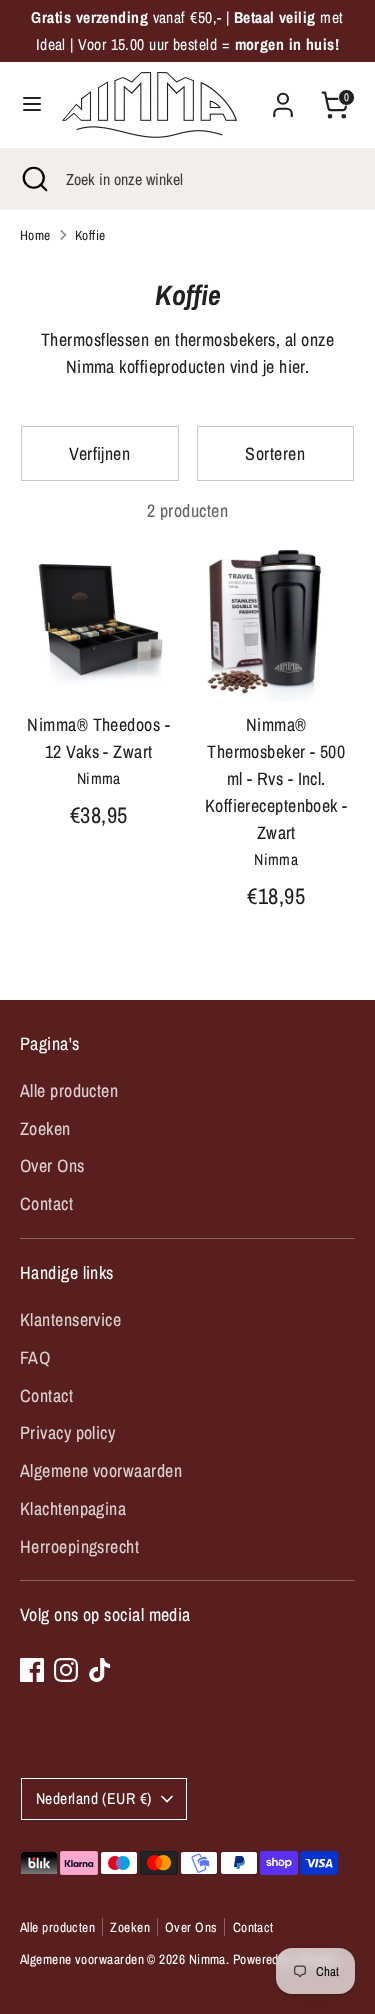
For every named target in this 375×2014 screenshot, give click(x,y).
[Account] (283, 98)
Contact (46, 1203)
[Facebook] (32, 1670)
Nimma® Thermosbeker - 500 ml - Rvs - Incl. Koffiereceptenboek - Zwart (276, 778)
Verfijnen (99, 453)
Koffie (90, 235)
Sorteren (275, 453)
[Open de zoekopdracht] (33, 179)
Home (35, 235)
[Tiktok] (100, 1670)
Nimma (207, 1959)
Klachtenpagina (73, 1508)
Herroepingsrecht (79, 1546)
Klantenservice (70, 1319)
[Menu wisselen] (32, 104)
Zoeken (45, 1128)
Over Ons (52, 1165)
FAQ (35, 1357)
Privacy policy (67, 1432)
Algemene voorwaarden (101, 1470)
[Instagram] (66, 1670)
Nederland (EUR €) (94, 1798)
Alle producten (69, 1090)
